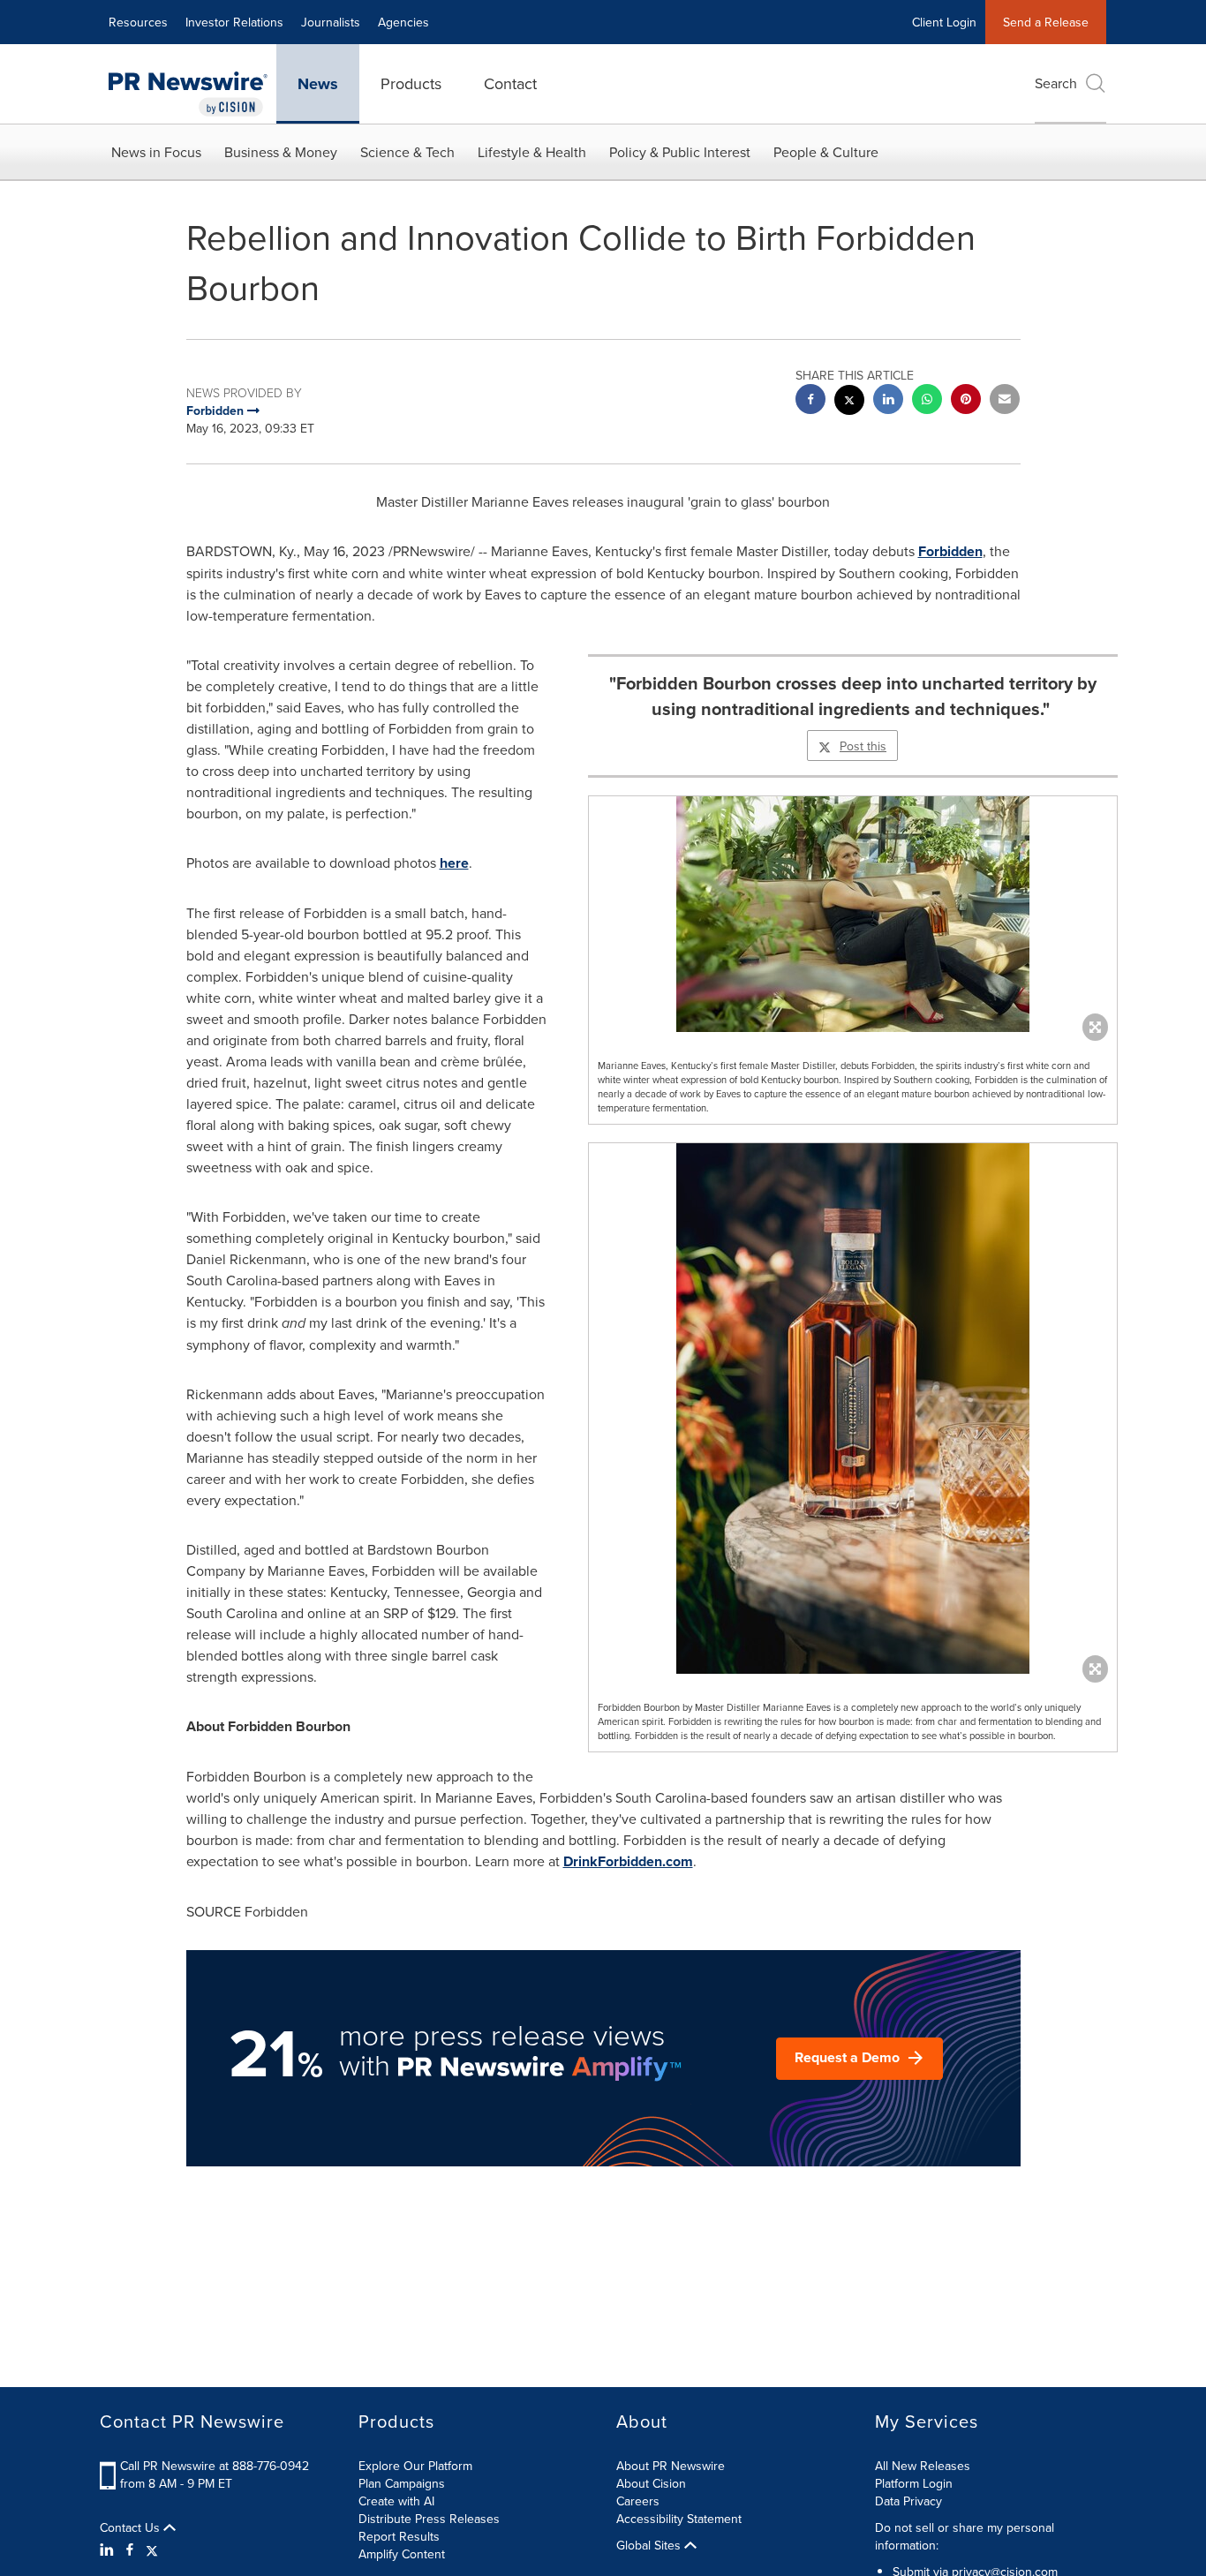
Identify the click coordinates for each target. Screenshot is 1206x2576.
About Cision (651, 2483)
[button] (853, 914)
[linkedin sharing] (888, 401)
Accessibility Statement (679, 2519)
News (318, 84)
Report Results (399, 2536)
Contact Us (132, 2527)
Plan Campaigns (402, 2483)
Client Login (944, 22)
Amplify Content (402, 2554)
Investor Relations (234, 22)
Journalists (331, 22)
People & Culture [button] (826, 152)
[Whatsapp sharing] (927, 401)
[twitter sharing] (849, 402)
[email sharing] (1005, 401)
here (454, 863)
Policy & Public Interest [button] (680, 152)
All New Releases (923, 2466)
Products (411, 83)
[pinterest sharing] (966, 401)
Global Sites (650, 2545)
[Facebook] (130, 2550)
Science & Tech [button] (407, 152)
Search (1056, 83)
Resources (138, 22)
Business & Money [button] (281, 152)
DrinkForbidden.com (628, 1861)
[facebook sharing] (810, 401)
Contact (510, 83)
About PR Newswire (671, 2466)
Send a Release (1046, 22)
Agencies (403, 22)
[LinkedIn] (109, 2550)
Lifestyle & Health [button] (532, 152)
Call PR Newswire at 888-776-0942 (215, 2466)
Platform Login (914, 2483)
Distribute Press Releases (429, 2519)
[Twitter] (152, 2550)
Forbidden (950, 551)
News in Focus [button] (156, 152)
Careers (638, 2501)
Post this (863, 746)
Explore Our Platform (415, 2466)
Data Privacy (908, 2501)
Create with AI (396, 2501)
